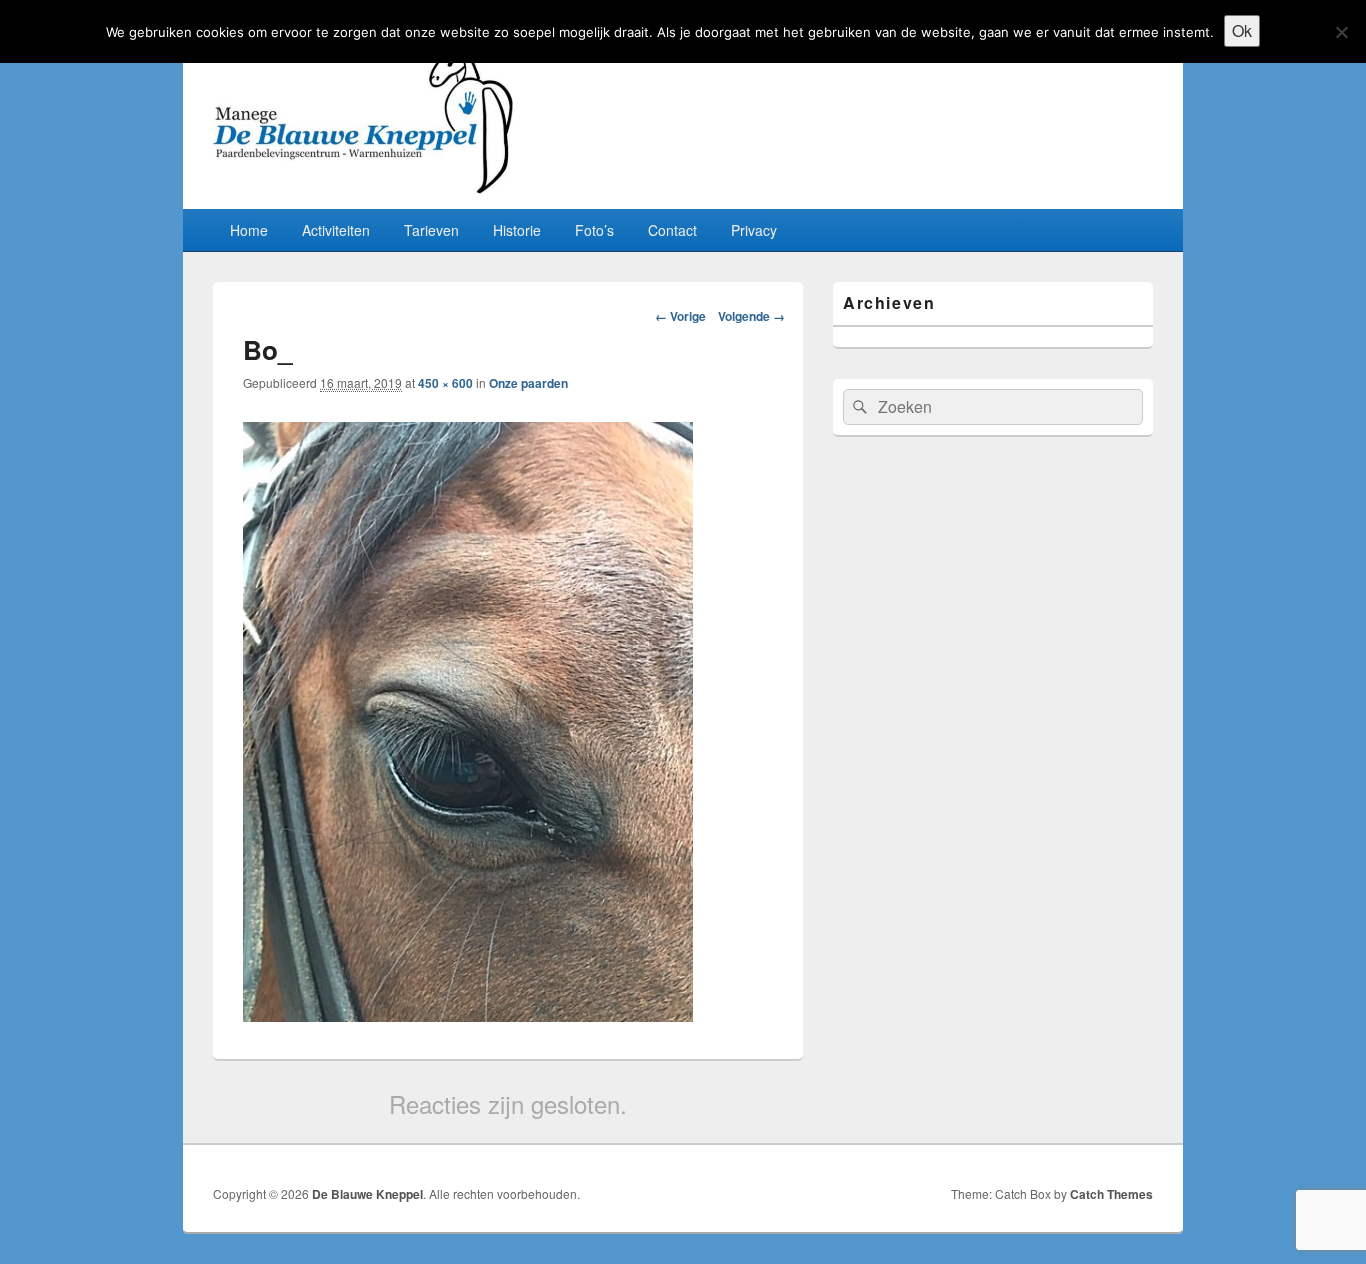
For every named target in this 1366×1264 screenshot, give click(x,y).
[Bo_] (468, 1015)
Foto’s (594, 230)
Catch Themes (1111, 1194)
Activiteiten (336, 230)
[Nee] (1341, 32)
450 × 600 (445, 383)
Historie (517, 230)
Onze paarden (528, 383)
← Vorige (680, 316)
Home (249, 230)
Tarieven (431, 230)
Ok (1242, 30)
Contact (672, 230)
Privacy (754, 230)
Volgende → (751, 316)
